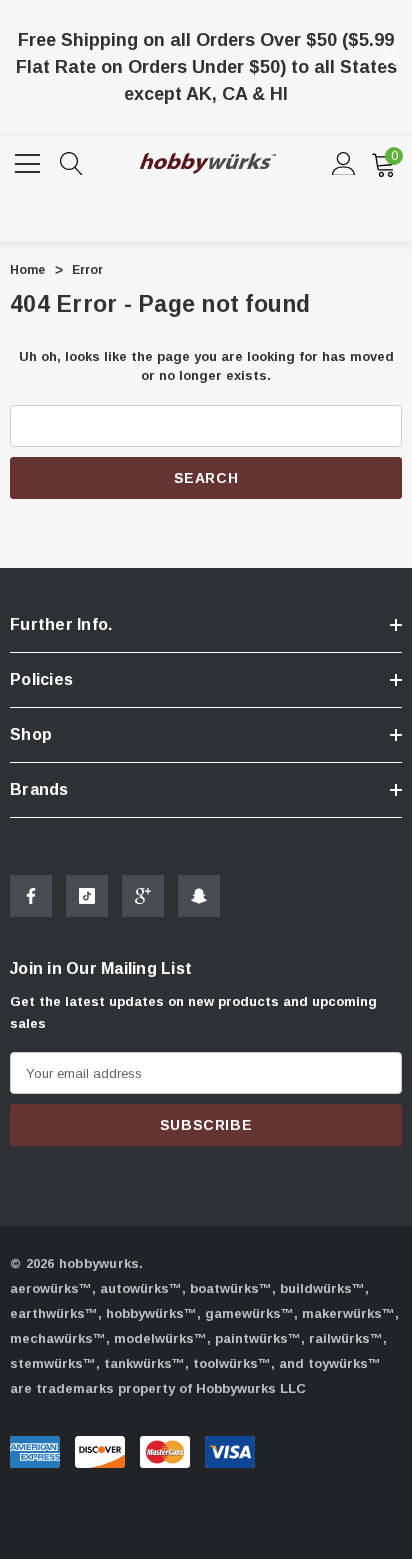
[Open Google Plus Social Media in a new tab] (143, 896)
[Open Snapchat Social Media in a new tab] (199, 896)
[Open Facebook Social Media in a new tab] (31, 896)
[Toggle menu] (30, 161)
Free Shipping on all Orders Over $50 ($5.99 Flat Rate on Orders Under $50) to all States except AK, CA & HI (206, 67)
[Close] (390, 59)
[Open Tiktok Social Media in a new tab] (87, 896)
